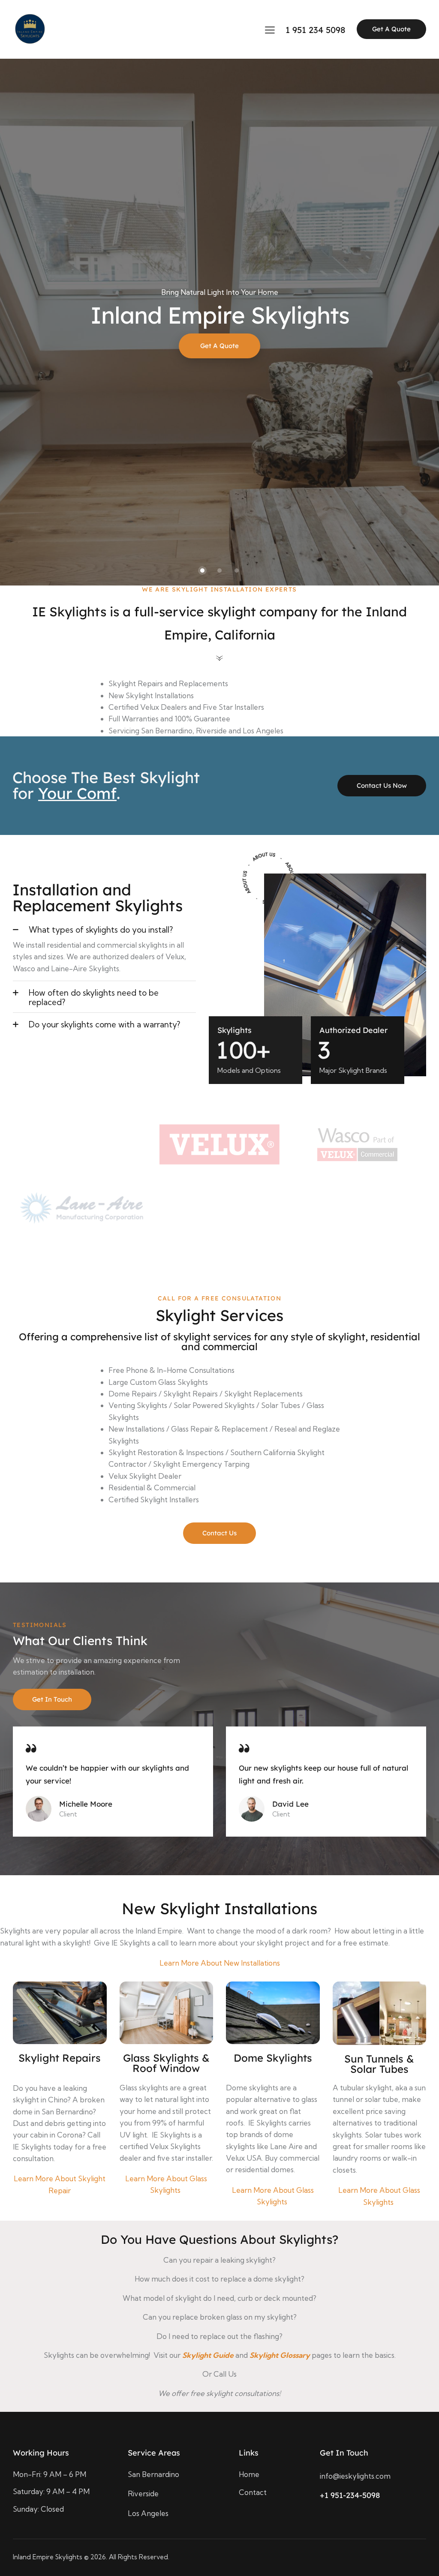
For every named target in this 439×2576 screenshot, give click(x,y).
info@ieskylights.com (355, 2476)
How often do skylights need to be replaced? (94, 997)
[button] (104, 929)
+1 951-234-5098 (350, 2495)
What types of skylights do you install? (101, 930)
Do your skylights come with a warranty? (104, 1024)
